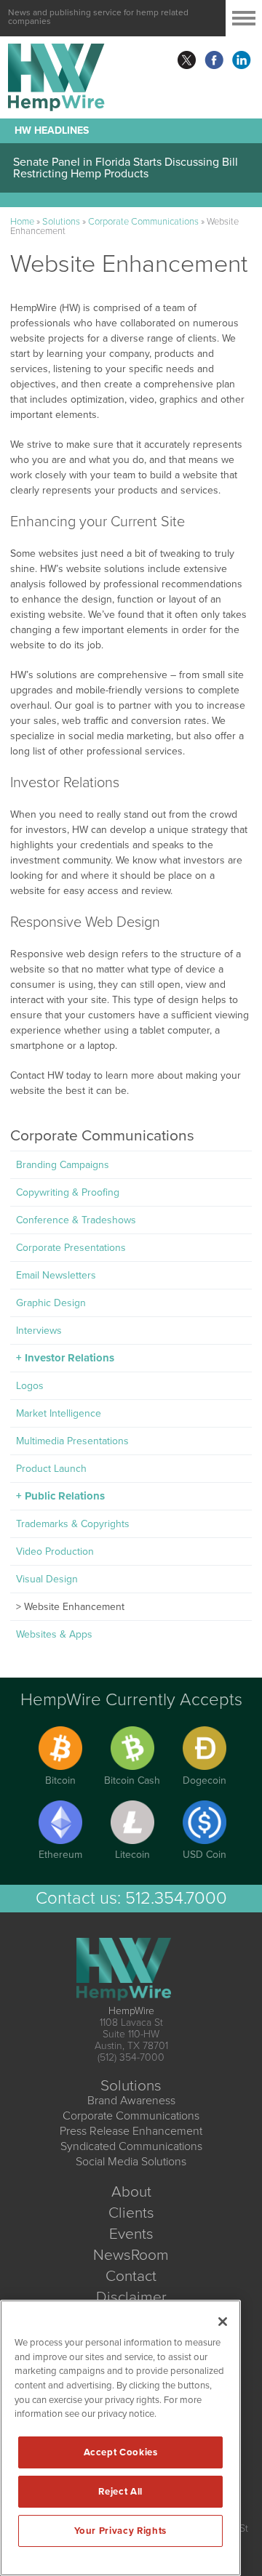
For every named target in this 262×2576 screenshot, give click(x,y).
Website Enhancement (74, 1607)
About (131, 2192)
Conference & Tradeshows (76, 1220)
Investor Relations (70, 1358)
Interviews (39, 1331)
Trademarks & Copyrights (73, 1524)
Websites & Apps (54, 1634)
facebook (214, 60)
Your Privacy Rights (120, 2531)
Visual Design (47, 1579)
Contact (131, 2276)
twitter (186, 60)
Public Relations (65, 1496)
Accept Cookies (121, 2452)
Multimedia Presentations (72, 1441)
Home (22, 222)
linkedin (242, 60)
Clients (131, 2213)
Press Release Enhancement (131, 2131)
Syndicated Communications (131, 2146)
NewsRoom (131, 2255)
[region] (120, 2438)
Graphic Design (51, 1303)
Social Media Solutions (131, 2162)
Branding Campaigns (63, 1165)
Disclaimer (131, 2297)
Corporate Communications (143, 222)
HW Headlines (52, 130)
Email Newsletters (56, 1275)
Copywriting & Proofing (68, 1192)
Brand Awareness (131, 2101)
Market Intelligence (59, 1413)
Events (131, 2234)
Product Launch (51, 1469)
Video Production (55, 1551)
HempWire (131, 2011)
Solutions (61, 222)
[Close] (223, 2322)
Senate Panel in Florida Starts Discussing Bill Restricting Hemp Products (126, 168)
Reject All (120, 2492)
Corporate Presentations (71, 1248)
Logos (30, 1386)
